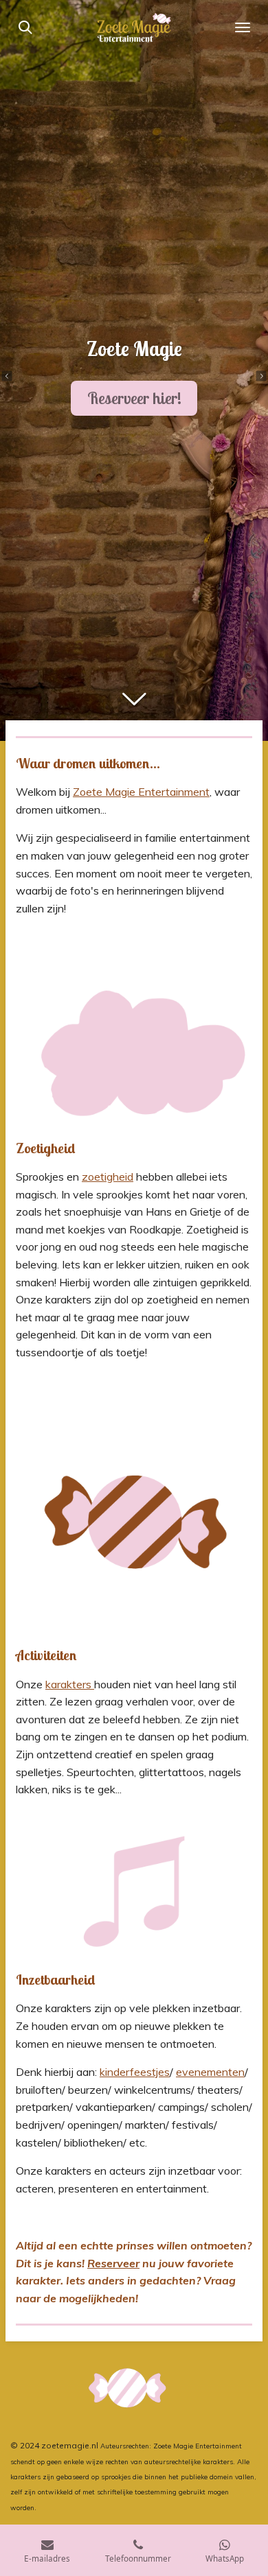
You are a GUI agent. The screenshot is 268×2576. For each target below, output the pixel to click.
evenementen (210, 2072)
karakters (70, 1684)
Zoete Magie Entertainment (141, 792)
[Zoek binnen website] (25, 27)
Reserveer (113, 2263)
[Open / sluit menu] (243, 27)
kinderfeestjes (135, 2072)
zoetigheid (108, 1177)
